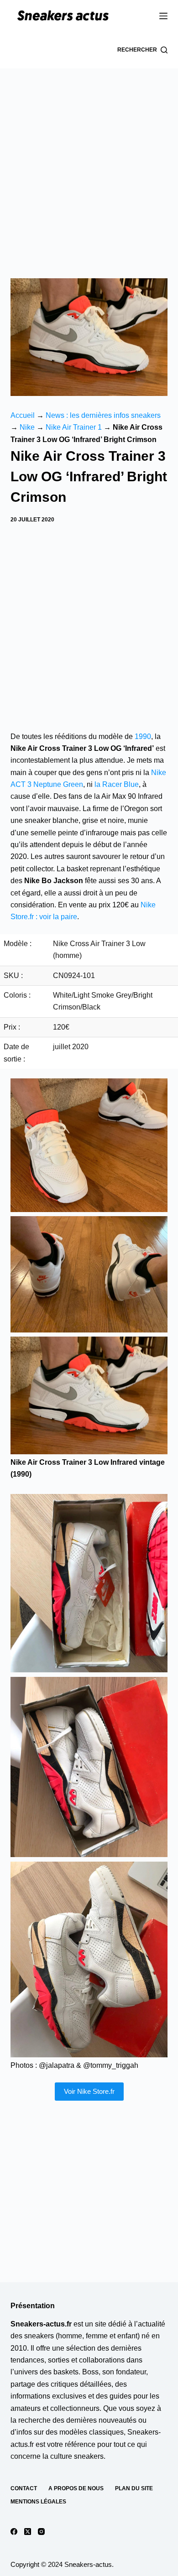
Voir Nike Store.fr (89, 2091)
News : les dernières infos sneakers (103, 415)
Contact (24, 2488)
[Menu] (163, 16)
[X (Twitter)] (28, 2532)
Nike (27, 427)
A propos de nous (76, 2488)
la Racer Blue (117, 784)
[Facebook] (14, 2532)
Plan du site (134, 2488)
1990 (143, 736)
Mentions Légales (38, 2502)
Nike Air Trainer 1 (74, 427)
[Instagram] (41, 2532)
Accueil (23, 415)
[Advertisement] (89, 162)
